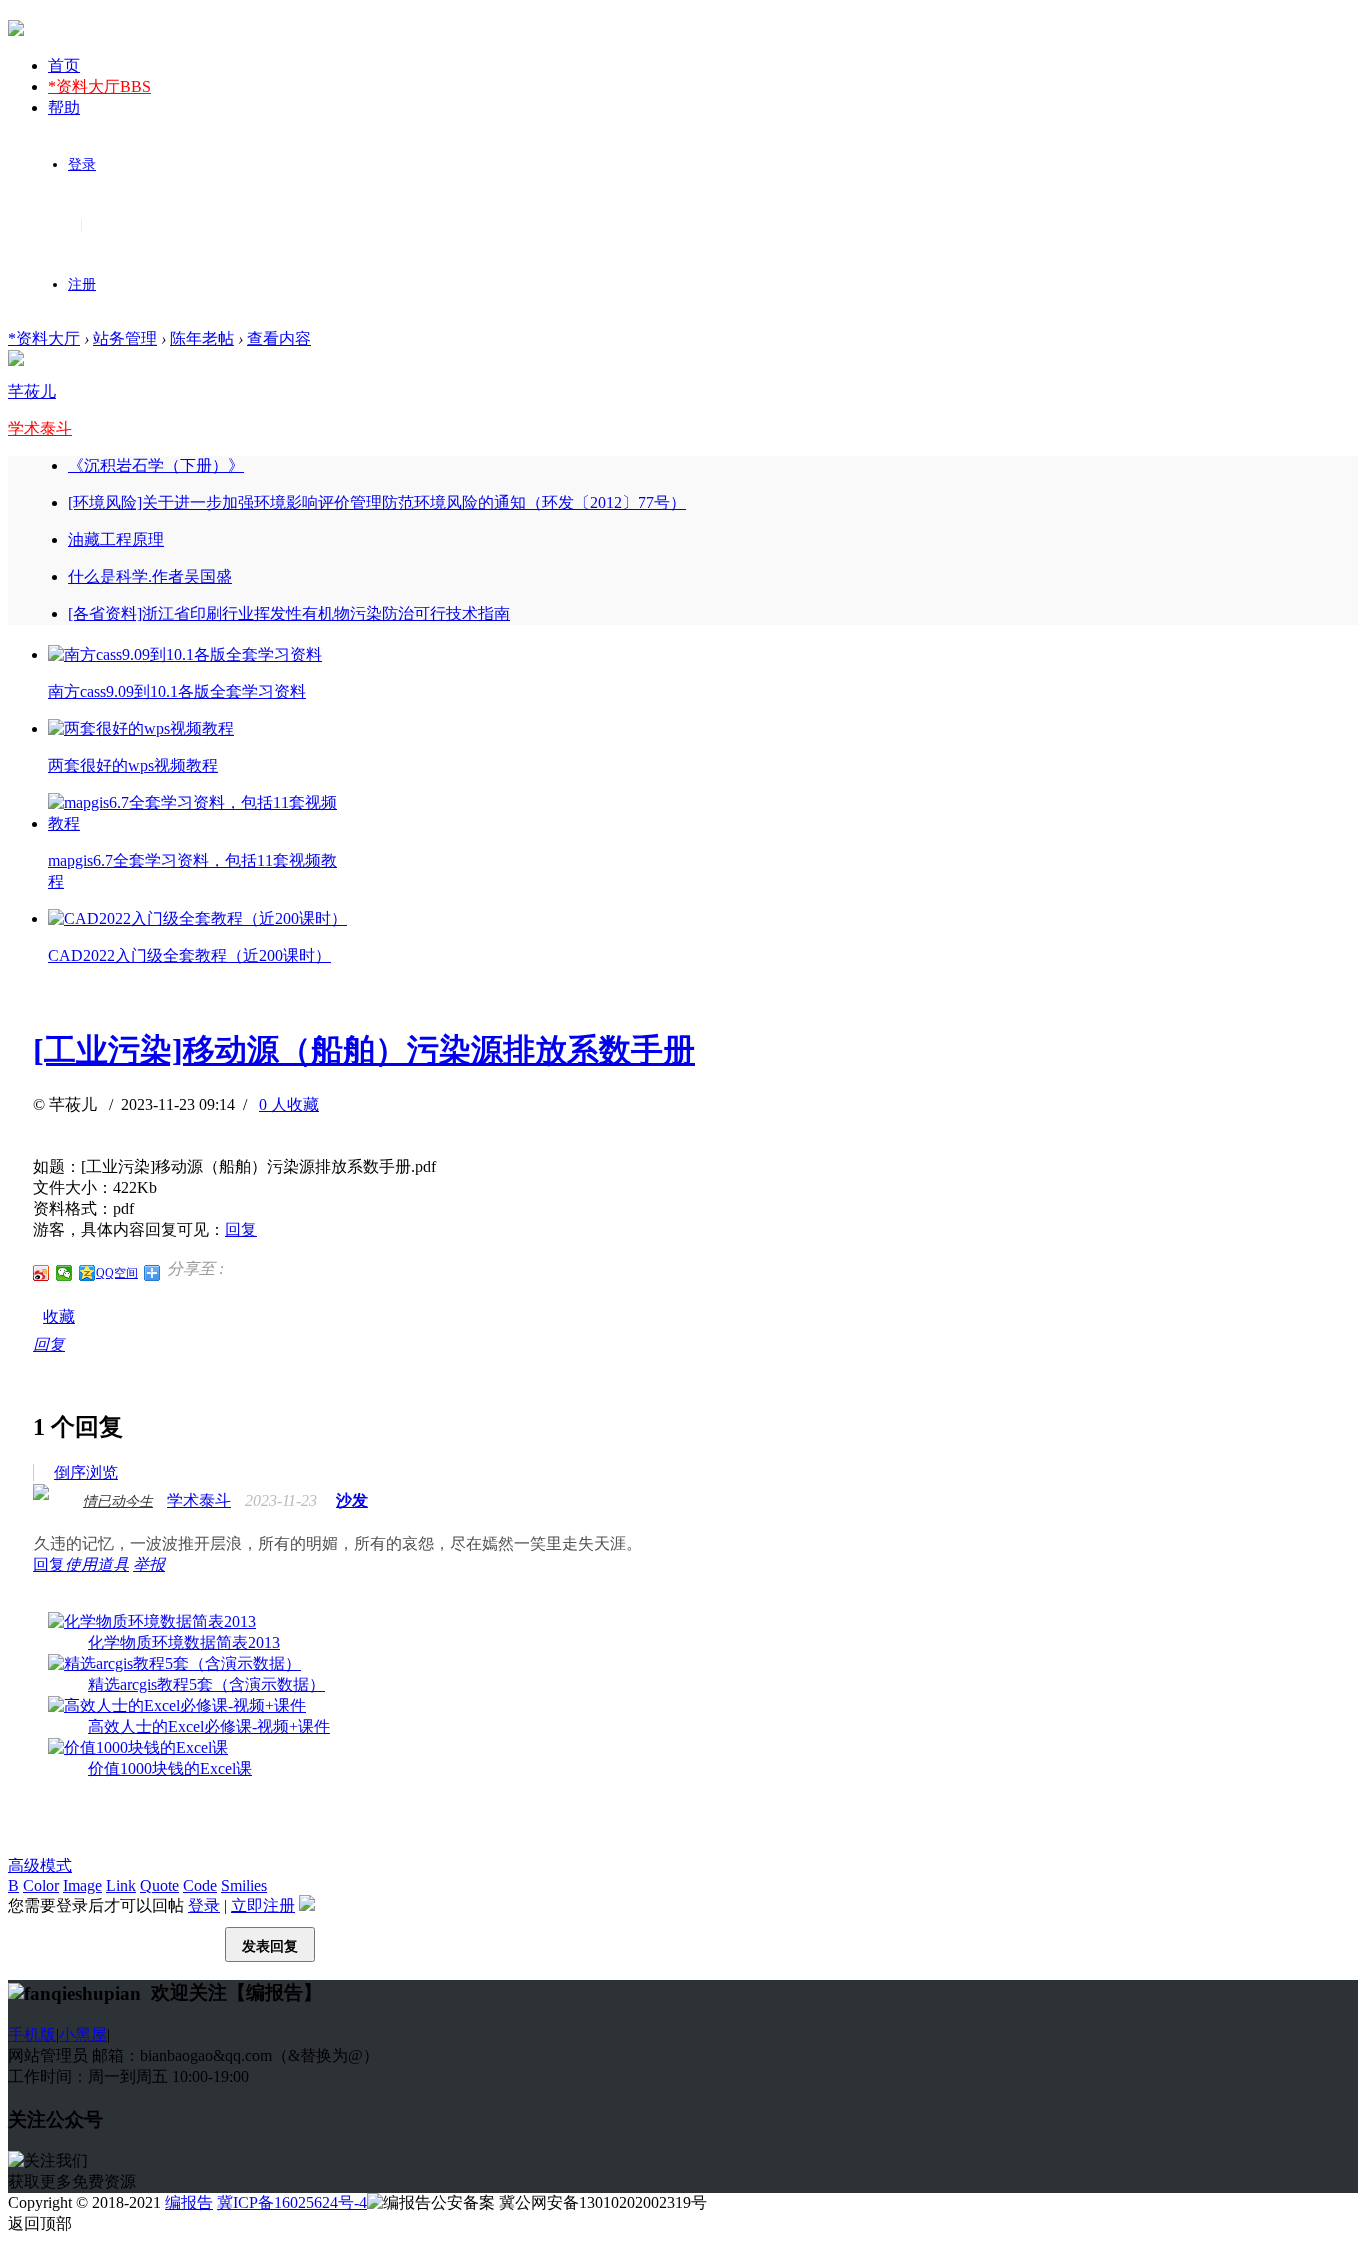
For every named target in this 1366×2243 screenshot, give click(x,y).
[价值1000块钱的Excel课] (138, 1747)
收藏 (59, 1316)
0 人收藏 (289, 1104)
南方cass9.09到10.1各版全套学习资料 (177, 691)
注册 (82, 284)
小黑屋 (83, 2034)
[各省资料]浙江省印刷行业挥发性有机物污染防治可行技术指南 (289, 613)
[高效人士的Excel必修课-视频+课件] (177, 1705)
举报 (149, 1564)
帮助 (64, 107)
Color (41, 1885)
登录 (82, 164)
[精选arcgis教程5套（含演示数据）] (174, 1663)
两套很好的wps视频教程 (133, 765)
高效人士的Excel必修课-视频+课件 (209, 1726)
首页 (64, 65)
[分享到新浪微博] (41, 1273)
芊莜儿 (32, 391)
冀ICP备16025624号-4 (292, 2202)
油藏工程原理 (116, 539)
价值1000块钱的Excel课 (170, 1768)
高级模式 (40, 1865)
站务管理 (125, 338)
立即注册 (263, 1905)
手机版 (32, 2034)
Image (82, 1885)
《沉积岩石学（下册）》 (156, 465)
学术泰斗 (40, 428)
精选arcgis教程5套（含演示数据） (206, 1684)
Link (121, 1885)
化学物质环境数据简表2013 (184, 1642)
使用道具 (97, 1564)
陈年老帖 (202, 338)
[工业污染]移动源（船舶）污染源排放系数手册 (364, 1050)
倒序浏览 (86, 1472)
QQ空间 (117, 1273)
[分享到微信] (64, 1273)
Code (200, 1885)
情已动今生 (118, 1501)
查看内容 (279, 338)
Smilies (244, 1885)
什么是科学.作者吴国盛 (150, 576)
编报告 (189, 2202)
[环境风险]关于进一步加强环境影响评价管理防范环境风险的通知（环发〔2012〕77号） (377, 502)
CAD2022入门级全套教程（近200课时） (189, 955)
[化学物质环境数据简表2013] (152, 1621)
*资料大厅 (99, 86)
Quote (159, 1885)
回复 (241, 1229)
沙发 (352, 1500)
